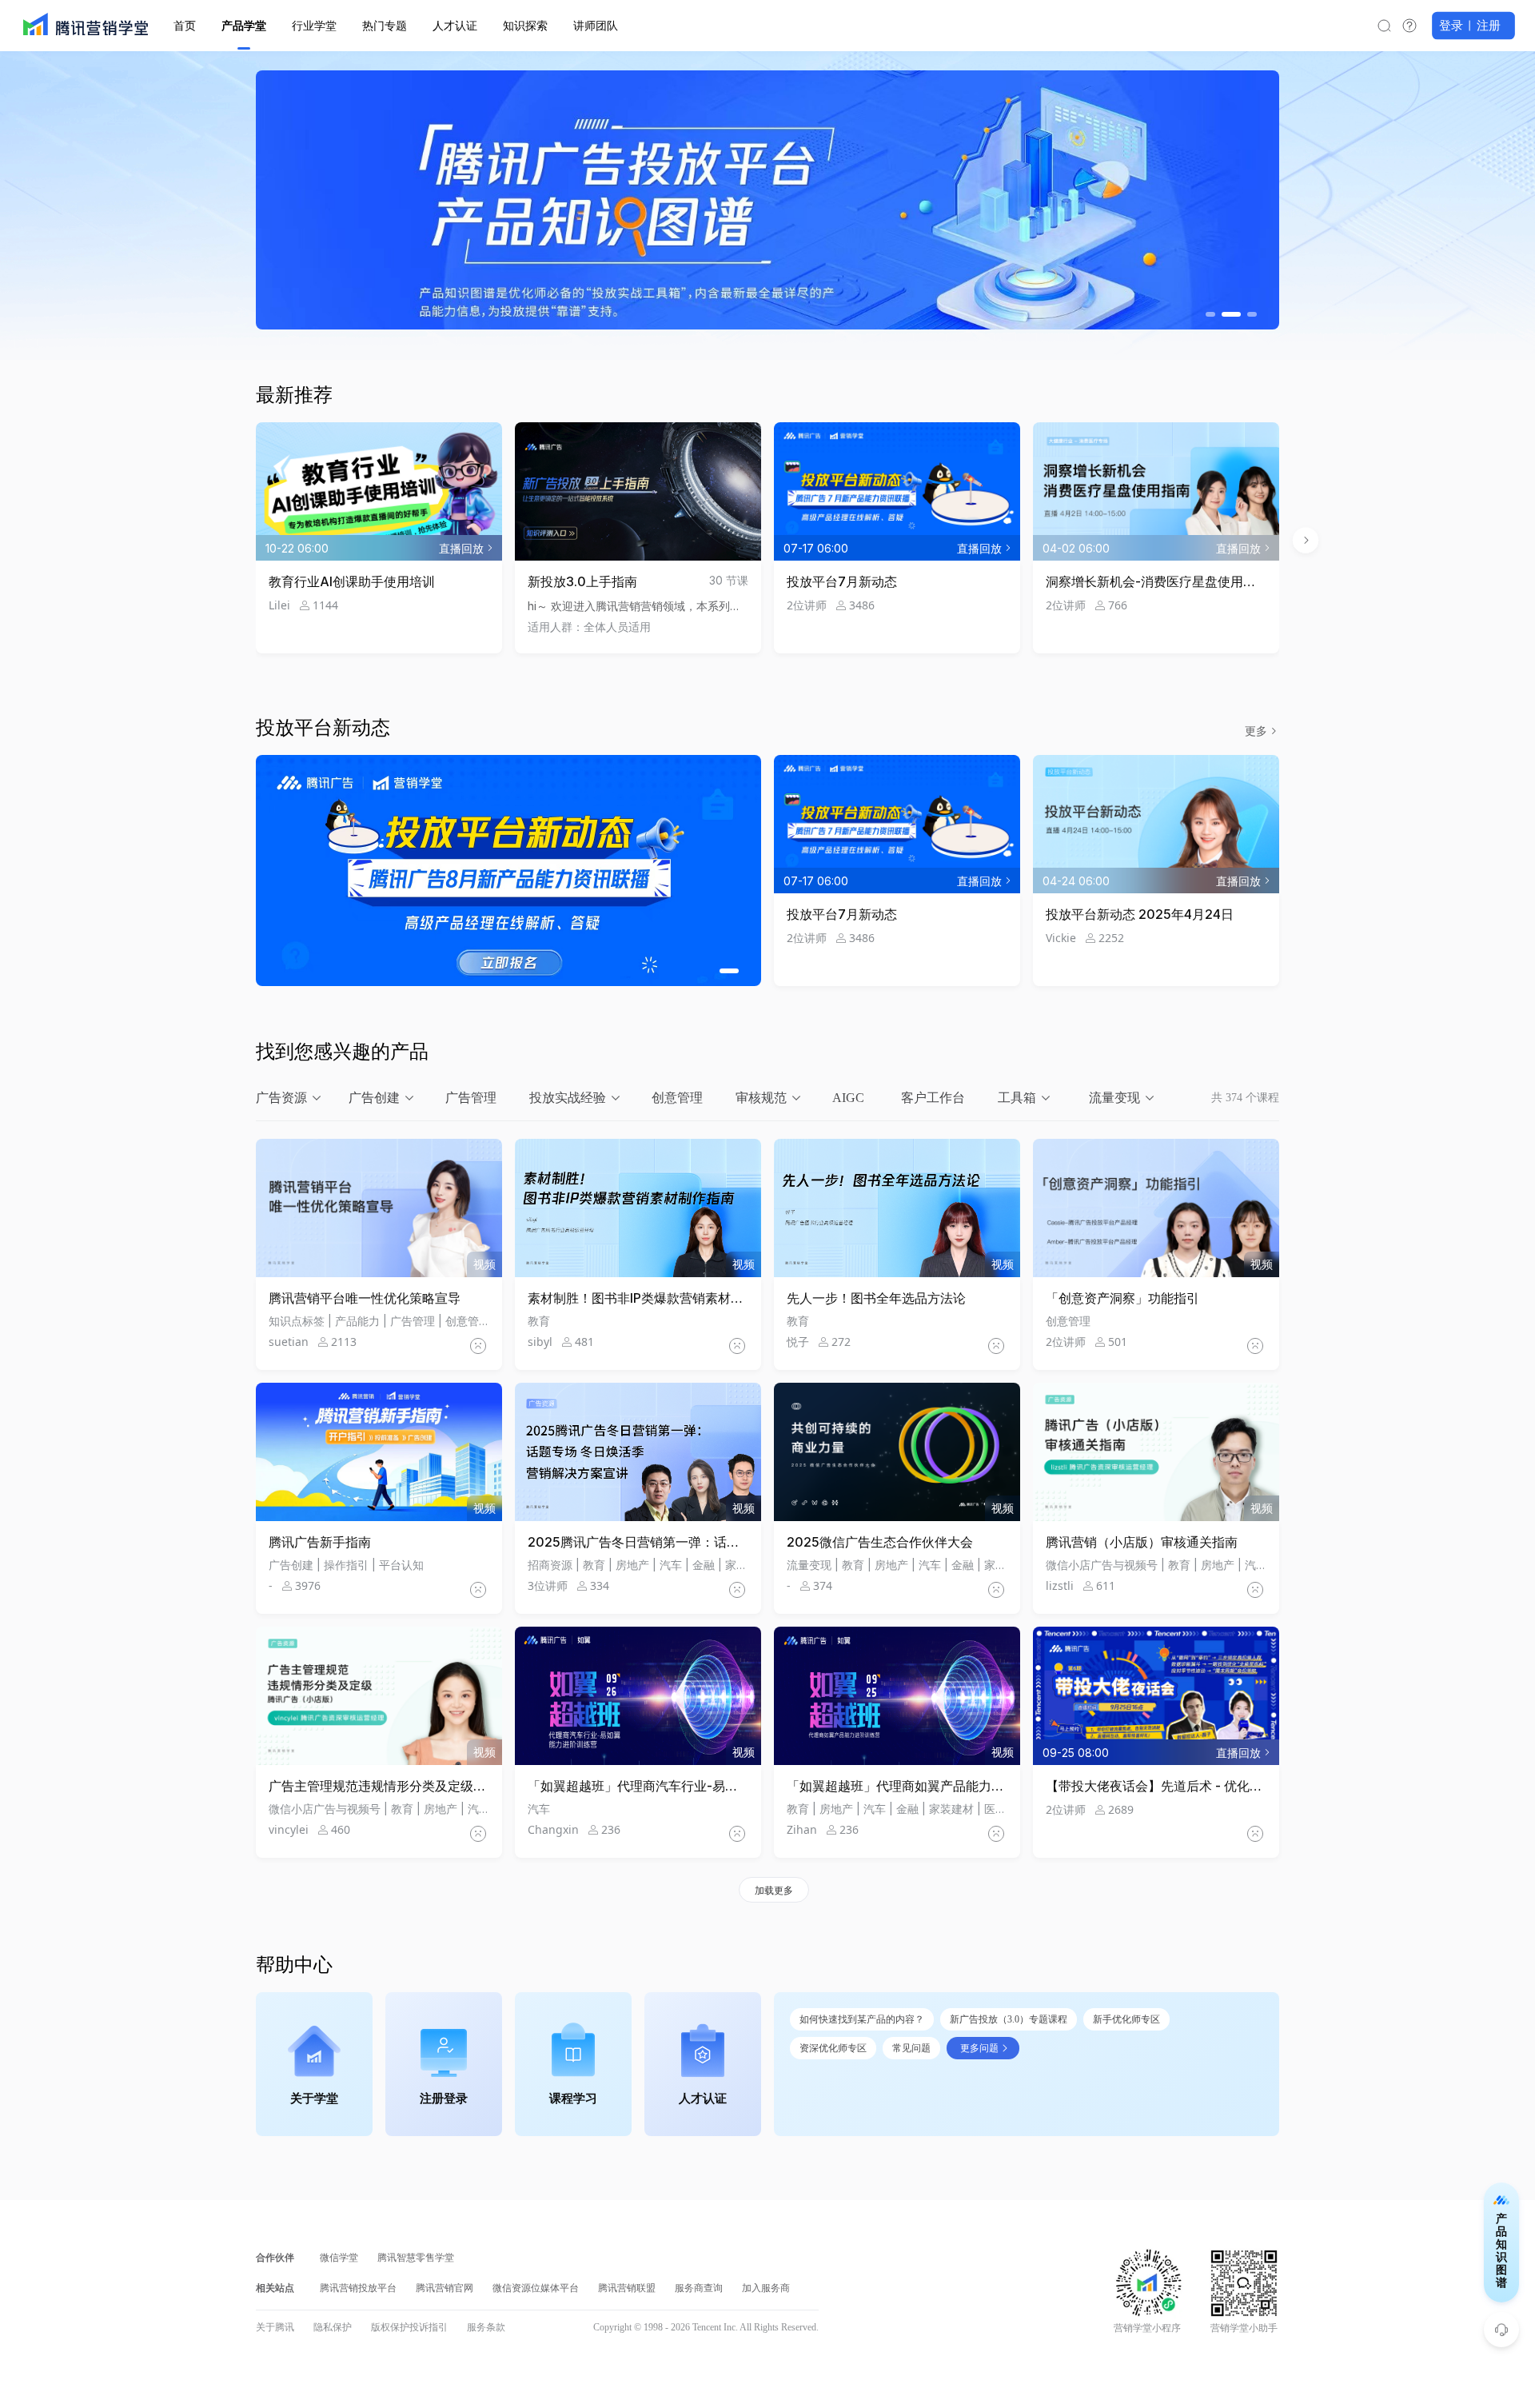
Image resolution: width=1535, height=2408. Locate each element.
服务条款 (486, 2327)
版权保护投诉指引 (409, 2327)
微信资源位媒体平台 (536, 2288)
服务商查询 (699, 2288)
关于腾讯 (275, 2327)
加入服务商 (766, 2288)
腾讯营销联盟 (627, 2288)
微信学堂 (339, 2258)
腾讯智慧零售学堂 (416, 2258)
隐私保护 (333, 2327)
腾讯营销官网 (445, 2288)
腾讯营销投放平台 (358, 2288)
